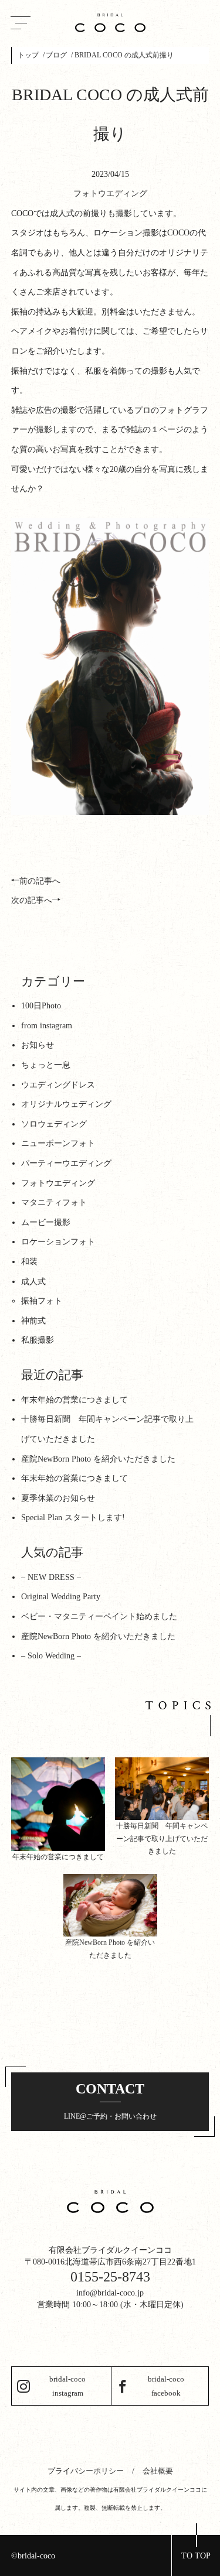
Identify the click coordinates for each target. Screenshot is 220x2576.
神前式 (33, 1321)
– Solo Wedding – (51, 1656)
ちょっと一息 (46, 1065)
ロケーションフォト (58, 1242)
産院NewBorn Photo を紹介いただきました (98, 1459)
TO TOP (196, 2556)
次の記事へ (32, 900)
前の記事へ (40, 881)
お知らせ (38, 1045)
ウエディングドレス (58, 1085)
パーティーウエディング (66, 1163)
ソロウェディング (54, 1124)
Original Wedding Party (61, 1597)
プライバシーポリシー (86, 2471)
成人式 (33, 1282)
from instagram (47, 1026)
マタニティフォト (54, 1203)
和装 (29, 1262)
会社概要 (158, 2471)
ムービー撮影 (46, 1222)
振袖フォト (42, 1301)
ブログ (56, 55)
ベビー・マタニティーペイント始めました (99, 1617)
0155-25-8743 (110, 2277)
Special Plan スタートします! (73, 1518)
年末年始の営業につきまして (75, 1400)
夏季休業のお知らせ (58, 1498)
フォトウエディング (110, 194)
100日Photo (41, 1006)
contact (110, 2101)
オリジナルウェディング (66, 1104)
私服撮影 (38, 1340)
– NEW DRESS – (51, 1577)
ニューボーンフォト (58, 1143)
